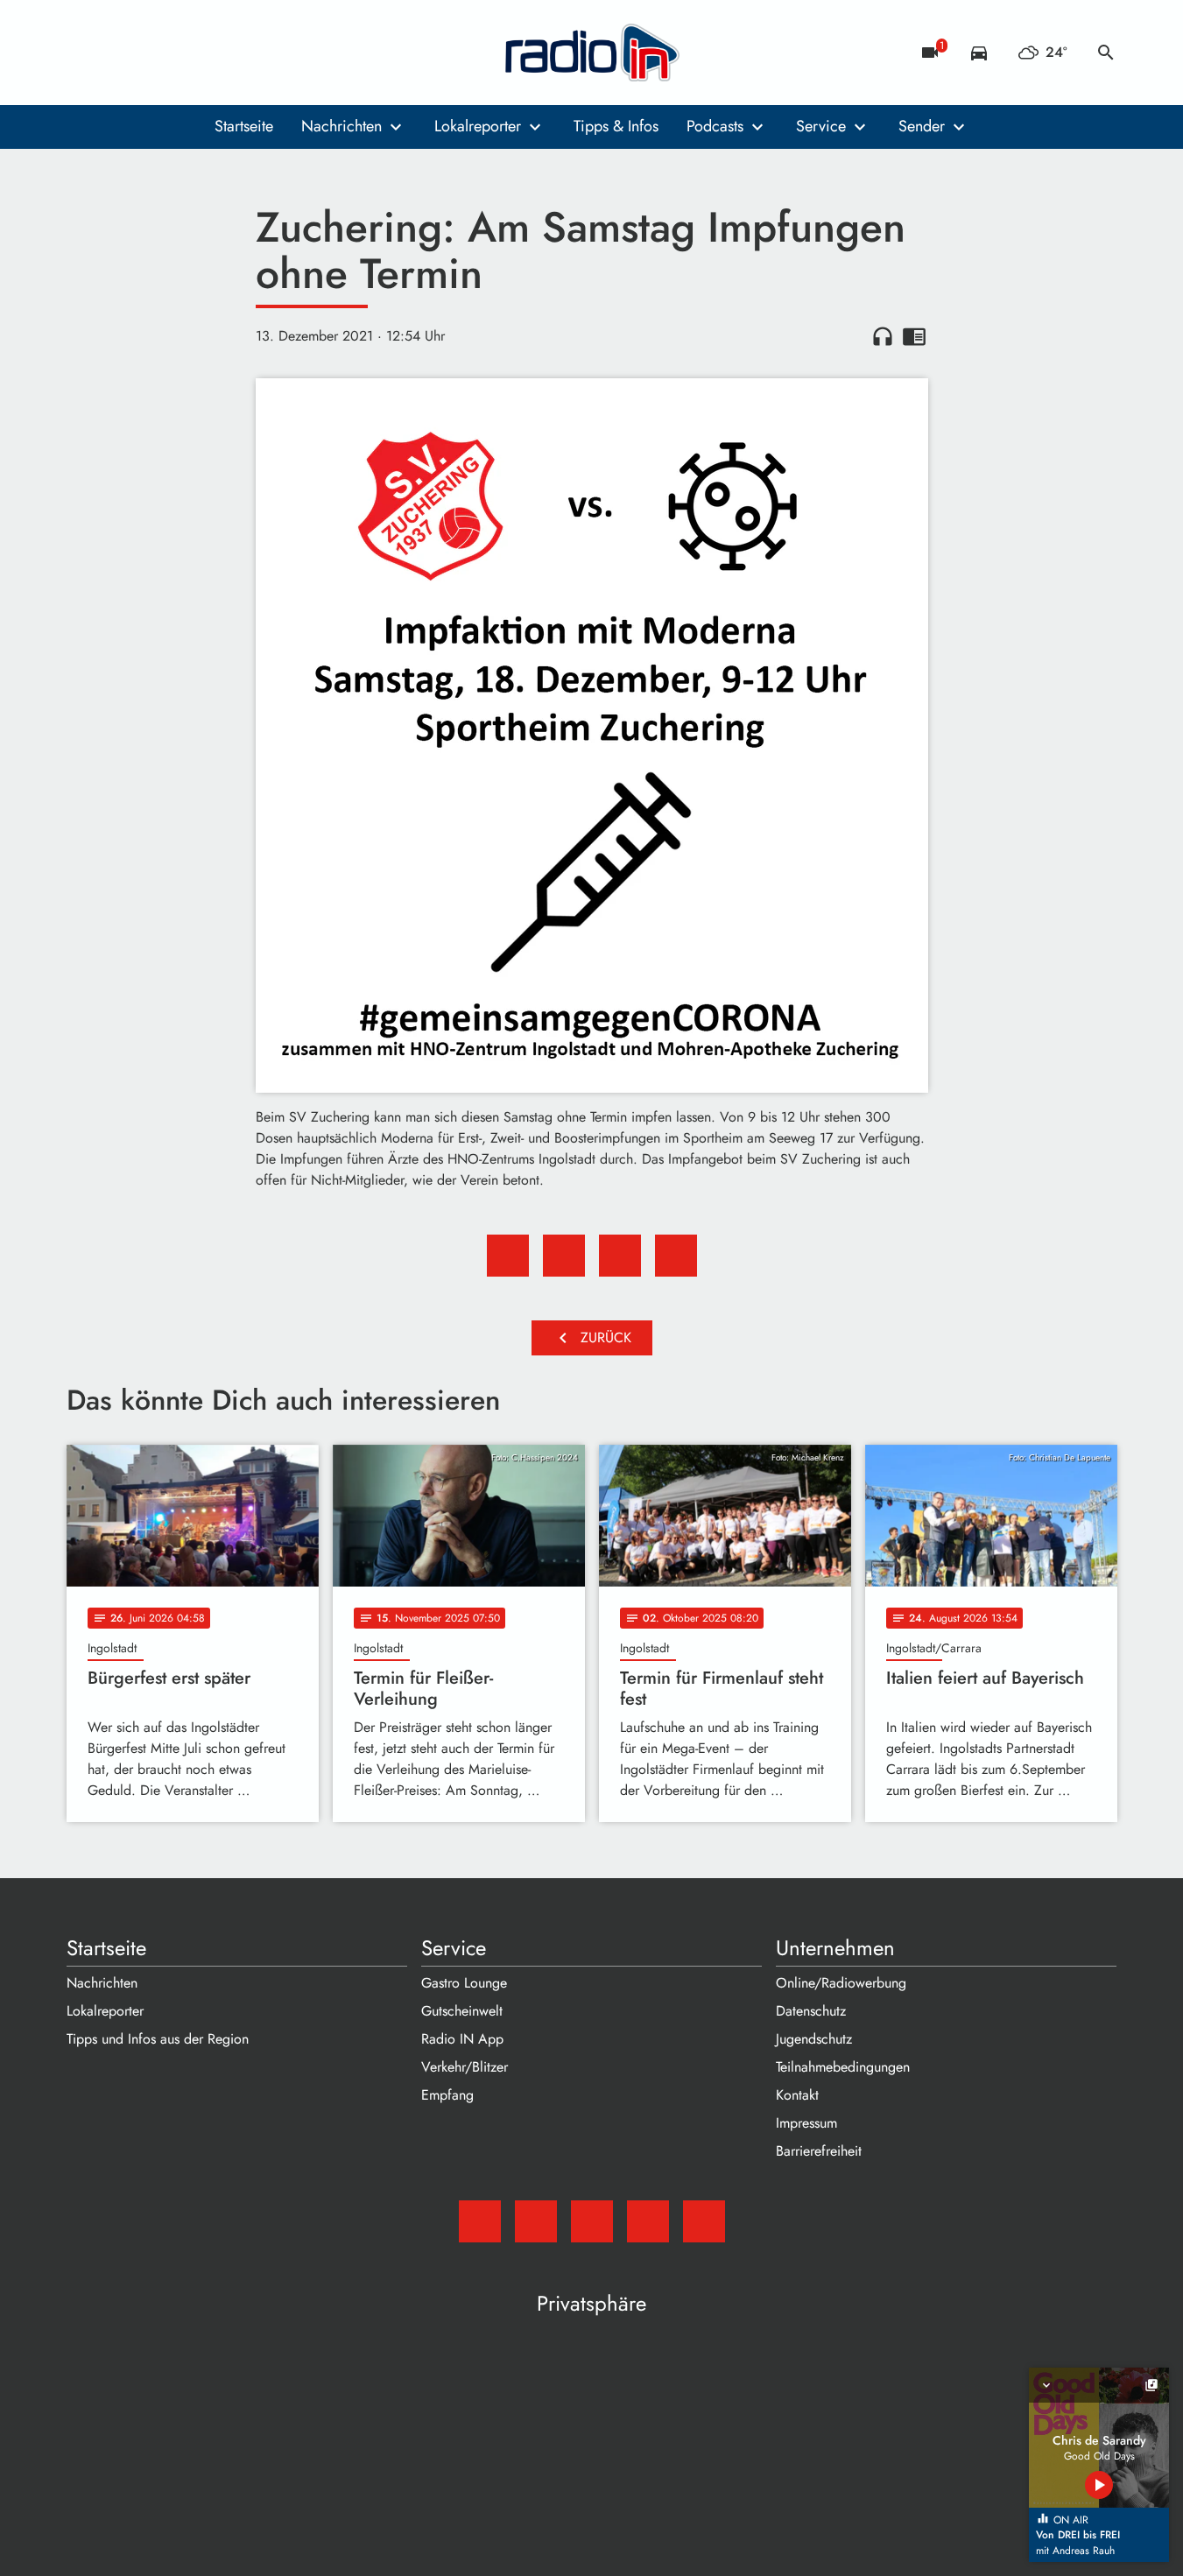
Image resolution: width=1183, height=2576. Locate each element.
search (1106, 53)
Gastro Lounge (464, 1983)
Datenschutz (811, 2011)
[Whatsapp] (189, 53)
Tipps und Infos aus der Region (158, 2039)
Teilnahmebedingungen (843, 2067)
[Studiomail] (84, 53)
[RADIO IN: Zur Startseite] (592, 53)
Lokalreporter (478, 126)
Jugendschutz (814, 2039)
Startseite (244, 126)
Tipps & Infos (616, 126)
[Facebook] (119, 53)
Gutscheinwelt (462, 2011)
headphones (883, 336)
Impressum (806, 2123)
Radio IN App (462, 2039)
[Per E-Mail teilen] (676, 1256)
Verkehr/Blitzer (465, 2067)
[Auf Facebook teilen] (508, 1256)
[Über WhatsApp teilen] (620, 1256)
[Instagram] (154, 53)
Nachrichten (342, 126)
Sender (922, 126)
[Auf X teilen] (564, 1256)
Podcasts (715, 126)
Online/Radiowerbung (841, 1983)
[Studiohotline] (224, 53)
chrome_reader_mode (914, 336)
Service (821, 126)
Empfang (447, 2095)
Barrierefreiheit (819, 2151)
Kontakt (797, 2095)
